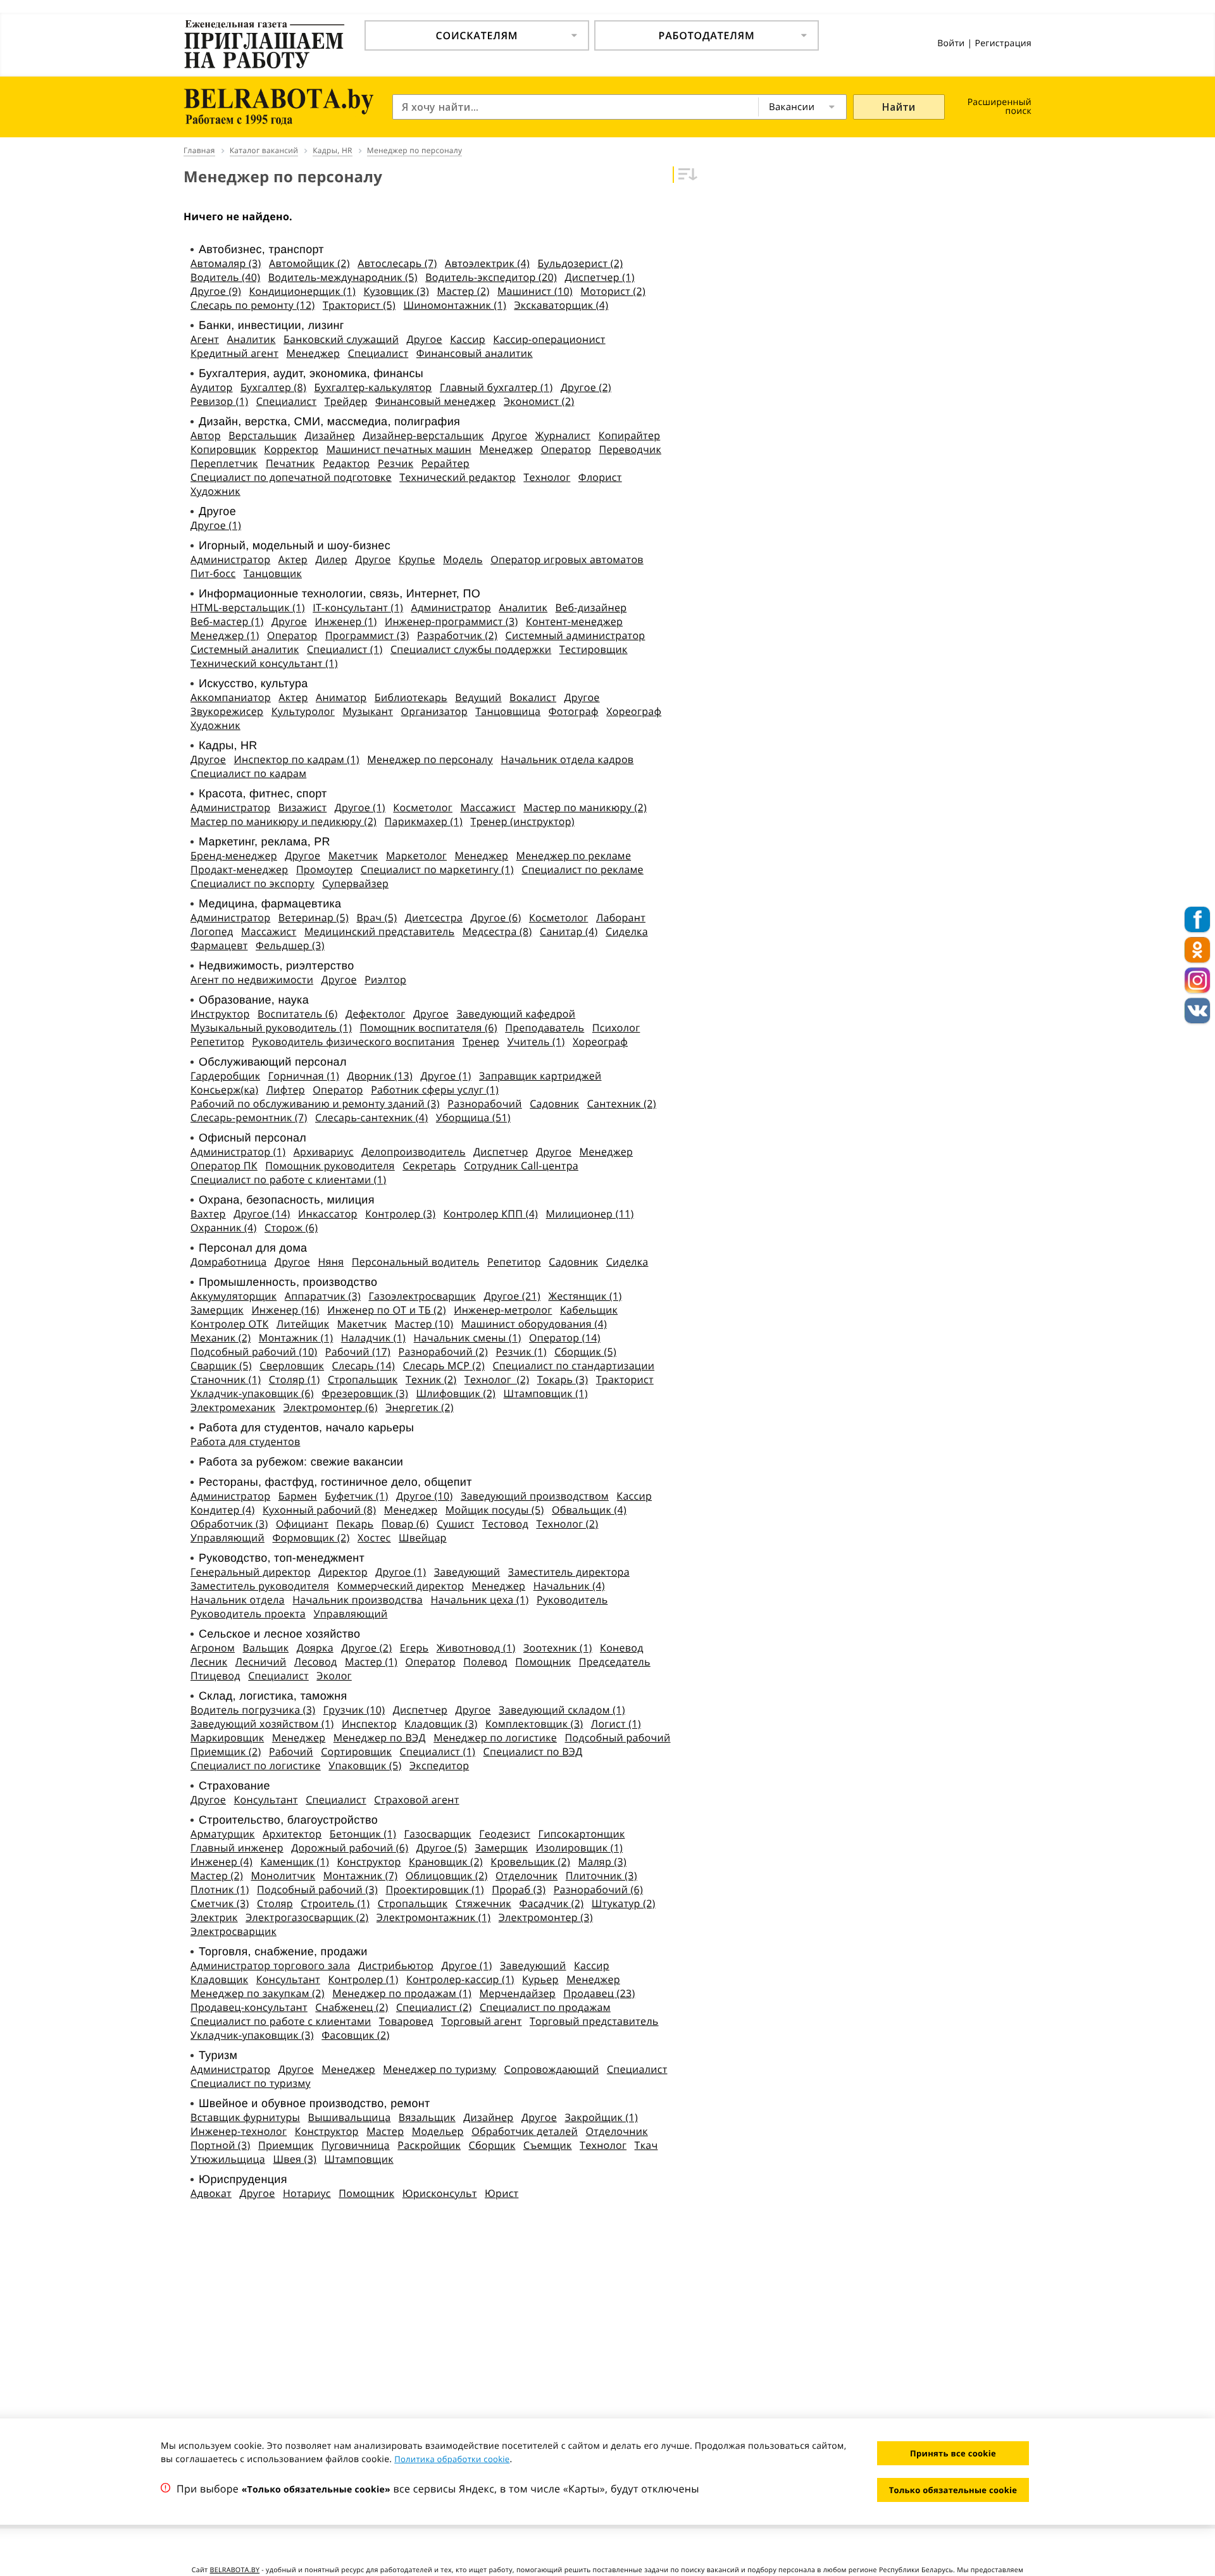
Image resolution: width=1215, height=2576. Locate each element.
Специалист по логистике (256, 1765)
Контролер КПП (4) (491, 1214)
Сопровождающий (552, 2069)
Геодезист (505, 1834)
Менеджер (314, 353)
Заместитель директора (569, 1572)
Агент (205, 339)
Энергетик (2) (419, 1407)
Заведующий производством (535, 1496)
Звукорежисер (227, 711)
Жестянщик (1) (585, 1296)
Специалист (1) (345, 649)
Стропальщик (363, 1379)
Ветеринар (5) (314, 918)
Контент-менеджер (574, 621)
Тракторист (625, 1379)
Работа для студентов (245, 1441)
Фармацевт (219, 945)
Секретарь (429, 1166)
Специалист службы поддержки (471, 649)
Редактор (346, 463)
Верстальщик (263, 435)
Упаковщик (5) (365, 1765)
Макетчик (353, 856)
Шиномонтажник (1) (455, 305)
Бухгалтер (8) (273, 387)
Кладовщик (219, 1979)
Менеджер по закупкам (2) (258, 1993)
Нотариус (307, 2193)
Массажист (488, 807)
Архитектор (292, 1834)
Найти (899, 107)
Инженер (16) (285, 1310)
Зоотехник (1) (558, 1648)
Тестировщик (594, 649)
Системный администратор (576, 635)
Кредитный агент (234, 353)
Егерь (414, 1648)
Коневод (622, 1648)
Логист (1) (616, 1724)
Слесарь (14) (364, 1366)
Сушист (456, 1524)
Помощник (543, 1662)
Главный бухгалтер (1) (496, 387)
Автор (206, 435)
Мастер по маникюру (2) (585, 807)
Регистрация (1003, 43)
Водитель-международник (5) (343, 277)
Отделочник (526, 1876)
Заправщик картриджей (540, 1076)
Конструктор (369, 1862)
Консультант (266, 1800)
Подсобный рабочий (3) (317, 1889)
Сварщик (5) (221, 1366)
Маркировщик (227, 1738)
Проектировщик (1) (434, 1889)
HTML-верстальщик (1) (248, 607)
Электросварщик (234, 1931)
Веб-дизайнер (591, 607)
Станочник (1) (226, 1379)
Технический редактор (458, 477)
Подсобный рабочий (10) (254, 1352)
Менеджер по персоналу (430, 759)
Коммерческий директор (401, 1586)
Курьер (540, 1979)
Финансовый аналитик (475, 353)
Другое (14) (262, 1214)
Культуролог (303, 711)
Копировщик (223, 449)
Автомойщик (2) (309, 263)
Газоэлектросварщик (422, 1296)
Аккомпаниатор (231, 697)
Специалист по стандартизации (573, 1366)
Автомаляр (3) (226, 263)
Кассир (468, 339)
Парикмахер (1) (424, 821)
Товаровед (406, 2021)
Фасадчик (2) (551, 1903)
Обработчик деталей (525, 2131)
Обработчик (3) (229, 1524)
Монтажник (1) (296, 1338)
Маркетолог (416, 856)
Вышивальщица (350, 2117)
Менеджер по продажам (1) (402, 1993)
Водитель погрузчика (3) (253, 1710)
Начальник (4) (569, 1586)
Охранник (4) (224, 1228)
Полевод (485, 1662)
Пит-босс (213, 573)
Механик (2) (221, 1338)
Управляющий (227, 1538)
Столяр (275, 1903)
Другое (425, 339)
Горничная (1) (304, 1076)
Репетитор (217, 1042)
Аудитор (212, 387)
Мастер (385, 2131)
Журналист (563, 435)
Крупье (417, 559)
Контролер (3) (400, 1214)
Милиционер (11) (590, 1214)
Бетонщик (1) (363, 1834)
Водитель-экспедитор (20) (491, 277)
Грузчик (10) (354, 1710)
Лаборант (621, 918)
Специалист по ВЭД (533, 1752)
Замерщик (217, 1310)
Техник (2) (431, 1379)
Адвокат (211, 2193)
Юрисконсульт (440, 2193)
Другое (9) (216, 291)
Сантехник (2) (622, 1104)
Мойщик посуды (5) (495, 1510)
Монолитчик (283, 1876)
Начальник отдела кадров (567, 759)
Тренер (481, 1042)
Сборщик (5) (585, 1352)
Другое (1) (216, 525)
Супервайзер (355, 883)
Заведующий (467, 1572)
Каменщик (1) (295, 1862)
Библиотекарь (411, 697)
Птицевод (215, 1676)
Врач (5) (377, 918)
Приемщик (286, 2145)
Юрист (502, 2193)
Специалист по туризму (251, 2083)
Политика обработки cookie (452, 2459)
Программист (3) (367, 635)
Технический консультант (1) (264, 663)
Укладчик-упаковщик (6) (252, 1393)
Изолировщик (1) (579, 1848)
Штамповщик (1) (546, 1393)
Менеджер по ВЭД (380, 1738)
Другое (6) (495, 918)
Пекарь (355, 1524)
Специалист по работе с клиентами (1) (288, 1179)
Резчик (396, 463)
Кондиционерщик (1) (302, 291)
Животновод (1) (476, 1648)
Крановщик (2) (446, 1862)
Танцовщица (508, 711)
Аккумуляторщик (234, 1296)
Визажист (303, 807)
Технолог (547, 477)
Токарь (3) (563, 1379)
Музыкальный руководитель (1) (271, 1028)
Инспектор (369, 1724)
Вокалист (533, 697)
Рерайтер (445, 463)
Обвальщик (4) (589, 1510)
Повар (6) (405, 1524)
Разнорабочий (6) (598, 1889)
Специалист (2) (434, 2007)
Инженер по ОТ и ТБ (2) (386, 1310)
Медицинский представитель (379, 931)
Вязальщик (427, 2117)
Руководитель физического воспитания (353, 1042)
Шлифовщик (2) (456, 1393)
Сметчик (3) (220, 1903)
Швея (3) (295, 2159)
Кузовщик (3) (396, 291)
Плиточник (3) (601, 1876)
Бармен (298, 1496)
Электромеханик (233, 1407)
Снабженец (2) (352, 2007)
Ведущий (478, 697)
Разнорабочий (484, 1104)
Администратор (230, 559)
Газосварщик (437, 1834)
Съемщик (548, 2145)
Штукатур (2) (624, 1903)
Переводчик (630, 449)
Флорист (600, 477)
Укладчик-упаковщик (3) (252, 2035)
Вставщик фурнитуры (245, 2117)
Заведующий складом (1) (562, 1710)
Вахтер (208, 1214)
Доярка (315, 1648)
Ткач (646, 2145)
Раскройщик (429, 2145)
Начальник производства (358, 1600)
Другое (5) (442, 1848)
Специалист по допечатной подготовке (291, 477)
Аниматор (341, 697)
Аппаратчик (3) (323, 1296)
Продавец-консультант (249, 2007)
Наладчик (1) (373, 1338)
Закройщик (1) (601, 2117)
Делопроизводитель (413, 1152)
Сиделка (627, 931)
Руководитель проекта (248, 1614)
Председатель (615, 1662)
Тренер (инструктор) (523, 821)
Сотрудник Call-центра (521, 1166)
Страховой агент (416, 1800)
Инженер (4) (221, 1862)
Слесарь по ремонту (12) (252, 305)
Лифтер (286, 1090)
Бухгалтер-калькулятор (373, 387)
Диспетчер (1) (599, 277)
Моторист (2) (613, 291)
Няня (331, 1262)
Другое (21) (512, 1296)
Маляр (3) (603, 1862)
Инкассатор (328, 1214)
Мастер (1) (371, 1662)
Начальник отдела (238, 1600)
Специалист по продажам (545, 2007)
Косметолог (423, 807)
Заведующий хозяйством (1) (262, 1724)
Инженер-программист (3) (451, 621)
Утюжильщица (228, 2159)
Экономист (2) (539, 401)
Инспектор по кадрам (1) (297, 759)
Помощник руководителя (330, 1166)
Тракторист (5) (359, 305)
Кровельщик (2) (530, 1862)
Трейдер (346, 401)
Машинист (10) (535, 291)
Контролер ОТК (229, 1324)
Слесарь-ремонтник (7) (249, 1117)
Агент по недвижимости (252, 980)
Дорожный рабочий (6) (350, 1848)
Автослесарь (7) (397, 263)
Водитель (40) (225, 277)
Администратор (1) (238, 1152)
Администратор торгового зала (271, 1965)
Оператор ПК (224, 1166)
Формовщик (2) (311, 1538)
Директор (343, 1572)
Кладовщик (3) (441, 1724)
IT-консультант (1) (358, 607)
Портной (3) (221, 2145)
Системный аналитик (245, 649)
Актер (293, 559)
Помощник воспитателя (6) (429, 1028)
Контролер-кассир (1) (460, 1979)
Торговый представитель (594, 2021)
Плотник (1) (220, 1889)
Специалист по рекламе (583, 869)
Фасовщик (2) (355, 2035)
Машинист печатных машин (399, 449)
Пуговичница (356, 2145)
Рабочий (291, 1752)
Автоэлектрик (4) (487, 263)
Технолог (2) (497, 1379)
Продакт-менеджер (239, 869)
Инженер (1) (346, 621)
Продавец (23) (599, 1993)
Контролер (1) (363, 1979)
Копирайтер (630, 435)
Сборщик (492, 2145)
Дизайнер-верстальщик (423, 435)
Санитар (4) (569, 931)
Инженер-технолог (239, 2131)
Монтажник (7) (361, 1876)
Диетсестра (434, 918)
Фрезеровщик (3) (365, 1393)
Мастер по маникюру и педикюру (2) (283, 821)
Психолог (616, 1028)
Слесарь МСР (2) (444, 1366)
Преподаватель (545, 1028)
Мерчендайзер (518, 1993)
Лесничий (261, 1662)
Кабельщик (589, 1310)
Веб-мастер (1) (227, 621)
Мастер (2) (463, 291)
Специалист (378, 353)
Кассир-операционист (549, 339)
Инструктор (220, 1014)
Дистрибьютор (396, 1965)
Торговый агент (481, 2021)
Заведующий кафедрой (516, 1014)
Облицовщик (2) (447, 1876)
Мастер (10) (424, 1324)
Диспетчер (501, 1152)
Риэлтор (385, 980)
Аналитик (252, 339)
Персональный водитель (416, 1262)
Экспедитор (439, 1765)
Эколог (334, 1676)
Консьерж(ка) (224, 1090)
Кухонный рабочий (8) (319, 1510)
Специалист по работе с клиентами (281, 2021)
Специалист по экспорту (252, 883)
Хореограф (634, 711)
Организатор (434, 711)
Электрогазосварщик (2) (307, 1917)
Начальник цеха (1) (479, 1600)
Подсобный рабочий (618, 1738)
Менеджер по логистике (495, 1738)
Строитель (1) (335, 1903)
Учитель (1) (536, 1042)
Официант (302, 1524)
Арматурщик (223, 1834)
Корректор (291, 449)
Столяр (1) (295, 1379)
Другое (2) (586, 387)
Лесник (209, 1662)
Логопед (212, 931)
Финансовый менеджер (435, 401)
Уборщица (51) (473, 1117)
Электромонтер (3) (546, 1917)
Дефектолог (375, 1014)
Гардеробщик (225, 1076)
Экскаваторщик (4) (561, 305)
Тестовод (505, 1524)
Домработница (228, 1262)
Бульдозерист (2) (581, 263)
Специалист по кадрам (248, 773)
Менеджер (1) (225, 635)
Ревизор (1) (219, 401)
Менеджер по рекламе (574, 856)
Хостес (374, 1538)
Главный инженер (237, 1848)
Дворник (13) (380, 1076)
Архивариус (324, 1152)
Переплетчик (224, 463)
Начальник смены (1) (468, 1338)
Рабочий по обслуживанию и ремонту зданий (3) (315, 1104)
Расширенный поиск (1000, 107)
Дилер (331, 559)
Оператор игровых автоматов (567, 559)
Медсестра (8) (497, 931)
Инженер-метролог (503, 1310)
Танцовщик (273, 573)
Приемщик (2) (226, 1752)
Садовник (554, 1104)
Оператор (566, 449)
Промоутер (324, 869)
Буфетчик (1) (356, 1496)
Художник (215, 491)
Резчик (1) (521, 1352)
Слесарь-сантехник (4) (371, 1117)
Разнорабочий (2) (443, 1352)
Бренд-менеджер (234, 856)
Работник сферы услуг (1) (435, 1090)
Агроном (213, 1648)
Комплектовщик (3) (534, 1724)
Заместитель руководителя (260, 1586)
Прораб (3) (519, 1889)
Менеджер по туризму (439, 2069)
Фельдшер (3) (290, 945)
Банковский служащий (341, 339)
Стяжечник (483, 1903)
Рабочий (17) (358, 1352)
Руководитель (572, 1600)
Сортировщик (356, 1752)
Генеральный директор (251, 1572)
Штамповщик (359, 2159)
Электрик (214, 1917)
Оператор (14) (565, 1338)
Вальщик (265, 1648)
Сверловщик (292, 1366)
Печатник (290, 463)
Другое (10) (424, 1496)
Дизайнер (330, 435)
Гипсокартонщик (582, 1834)
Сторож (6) (291, 1228)
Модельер (438, 2131)
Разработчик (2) (457, 635)
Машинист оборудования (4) (534, 1324)
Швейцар (423, 1538)
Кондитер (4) (223, 1510)
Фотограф (574, 711)
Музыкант (368, 711)
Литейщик (303, 1324)
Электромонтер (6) (331, 1407)
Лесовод (316, 1662)
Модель (463, 559)
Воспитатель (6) (298, 1014)
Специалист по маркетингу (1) (437, 869)
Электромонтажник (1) (433, 1917)
